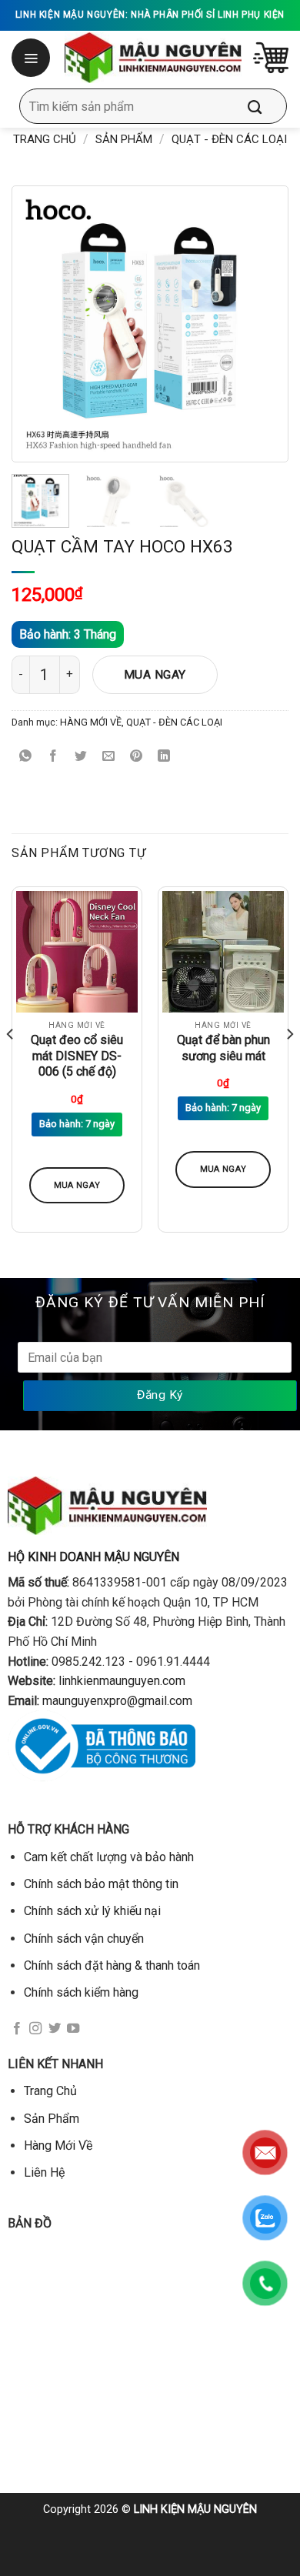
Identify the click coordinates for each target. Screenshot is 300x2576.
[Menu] (32, 58)
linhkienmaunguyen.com (122, 1681)
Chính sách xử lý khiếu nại (92, 1911)
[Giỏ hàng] (271, 58)
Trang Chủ (50, 2091)
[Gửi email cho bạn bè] (109, 757)
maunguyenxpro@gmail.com (117, 1701)
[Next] (255, 324)
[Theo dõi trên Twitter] (55, 2029)
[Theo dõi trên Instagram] (35, 2029)
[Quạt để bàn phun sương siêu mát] (223, 952)
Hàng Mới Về (58, 2146)
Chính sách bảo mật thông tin (101, 1884)
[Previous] (45, 324)
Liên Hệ (44, 2172)
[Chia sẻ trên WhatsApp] (26, 757)
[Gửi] (266, 106)
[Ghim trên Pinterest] (137, 757)
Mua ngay (155, 675)
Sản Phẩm (124, 139)
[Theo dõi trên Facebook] (17, 2029)
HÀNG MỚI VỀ (91, 722)
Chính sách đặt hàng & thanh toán (112, 1965)
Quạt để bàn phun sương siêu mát (223, 1048)
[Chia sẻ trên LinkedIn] (164, 757)
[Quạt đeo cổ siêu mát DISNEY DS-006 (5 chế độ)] (77, 952)
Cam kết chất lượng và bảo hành (109, 1857)
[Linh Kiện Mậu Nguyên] (153, 58)
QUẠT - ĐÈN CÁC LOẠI (229, 139)
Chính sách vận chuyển (84, 1939)
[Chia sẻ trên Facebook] (53, 757)
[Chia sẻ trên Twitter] (81, 757)
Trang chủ (45, 139)
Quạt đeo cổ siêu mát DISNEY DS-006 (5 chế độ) (77, 1056)
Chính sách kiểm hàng (81, 1992)
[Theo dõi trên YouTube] (73, 2029)
